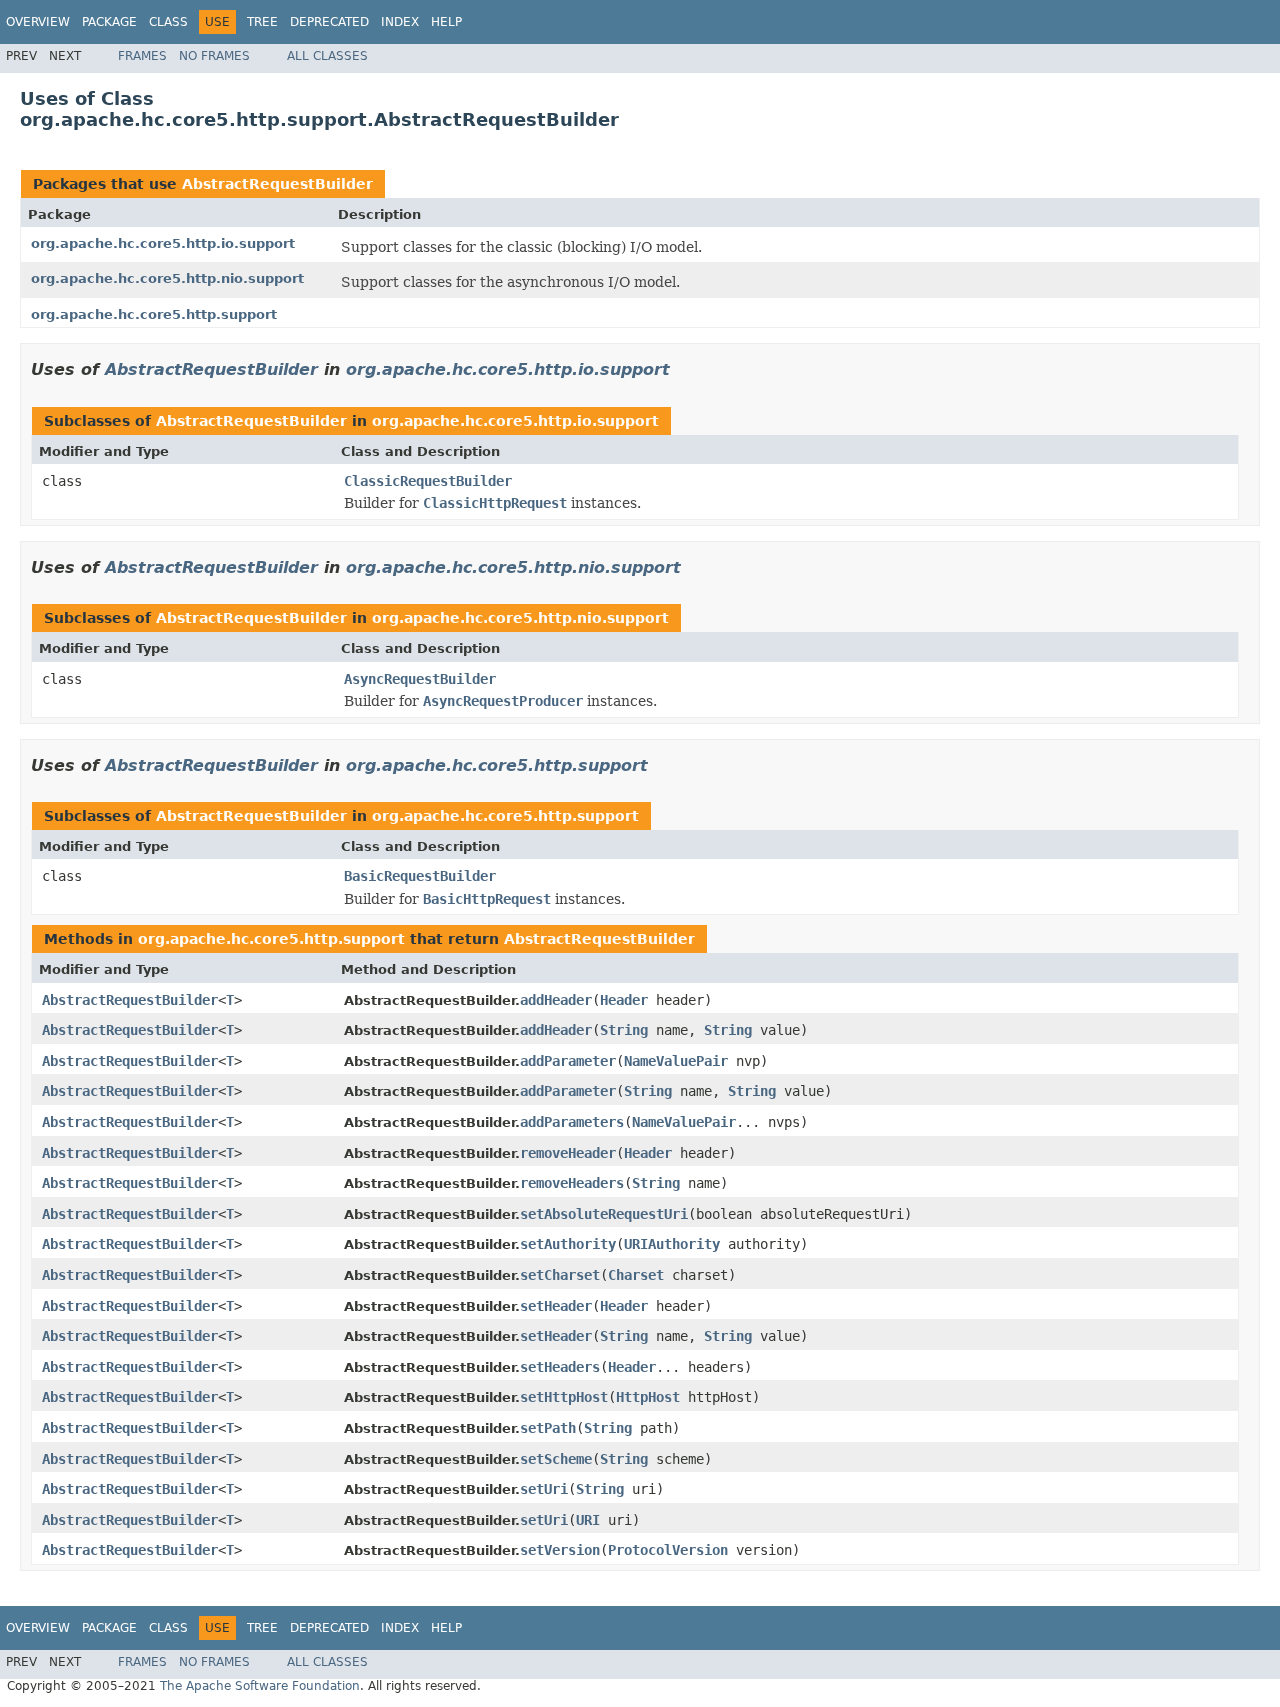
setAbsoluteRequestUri (604, 1214)
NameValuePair (676, 1061)
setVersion (560, 1550)
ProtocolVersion (668, 1550)
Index (400, 22)
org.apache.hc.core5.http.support (154, 314)
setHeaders (560, 1367)
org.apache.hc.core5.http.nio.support (167, 278)
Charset (636, 1275)
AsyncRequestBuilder (420, 679)
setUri (544, 1489)
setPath (548, 1428)
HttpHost (648, 1397)
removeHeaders (572, 1183)
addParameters (572, 1122)
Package (109, 22)
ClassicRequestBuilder (428, 481)
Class (168, 22)
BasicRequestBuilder (420, 876)
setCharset (560, 1275)
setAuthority (568, 1244)
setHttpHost (564, 1397)
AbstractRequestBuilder (277, 184)
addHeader (556, 1000)
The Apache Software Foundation (260, 1686)
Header (624, 1000)
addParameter (568, 1061)
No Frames (214, 56)
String (624, 1030)
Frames (142, 56)
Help (446, 22)
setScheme (556, 1459)
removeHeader (568, 1153)
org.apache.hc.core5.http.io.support (163, 243)
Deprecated (329, 22)
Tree (262, 22)
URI (588, 1520)
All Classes (327, 56)
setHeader (556, 1306)
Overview (38, 22)
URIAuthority (672, 1244)
